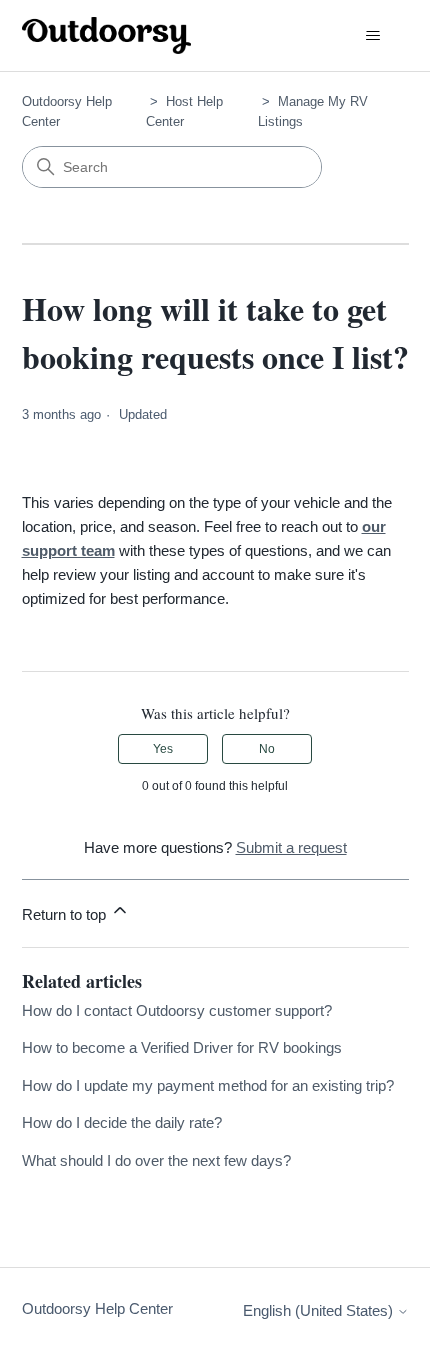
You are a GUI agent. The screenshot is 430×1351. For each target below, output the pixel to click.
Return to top (66, 914)
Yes (163, 749)
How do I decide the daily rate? (122, 1122)
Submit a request (291, 847)
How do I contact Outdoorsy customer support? (177, 1010)
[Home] (107, 35)
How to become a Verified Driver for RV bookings (182, 1047)
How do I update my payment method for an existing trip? (208, 1085)
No (267, 749)
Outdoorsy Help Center (97, 1308)
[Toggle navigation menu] (373, 36)
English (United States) (320, 1310)
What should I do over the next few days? (156, 1160)
